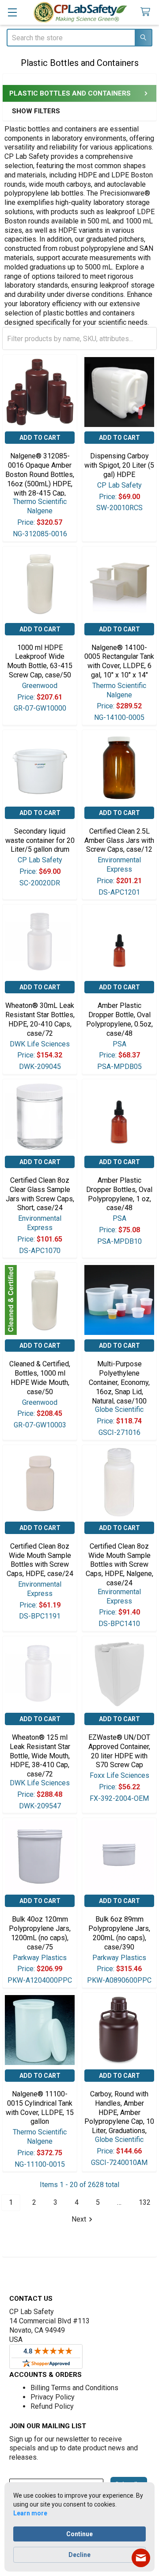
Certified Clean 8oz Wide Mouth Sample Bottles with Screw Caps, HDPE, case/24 (40, 1560)
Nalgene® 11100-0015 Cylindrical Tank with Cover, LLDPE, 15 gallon (40, 2108)
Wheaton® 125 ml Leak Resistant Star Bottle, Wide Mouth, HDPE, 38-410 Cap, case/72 (40, 1756)
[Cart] (147, 12)
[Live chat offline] (141, 2558)
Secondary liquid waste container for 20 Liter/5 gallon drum (40, 840)
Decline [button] (79, 2555)
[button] (64, 111)
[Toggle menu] (12, 12)
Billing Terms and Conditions (74, 2388)
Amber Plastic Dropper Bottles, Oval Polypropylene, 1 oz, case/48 (119, 1194)
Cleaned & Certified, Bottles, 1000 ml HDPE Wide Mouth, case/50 (40, 1378)
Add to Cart (40, 438)
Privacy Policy (53, 2397)
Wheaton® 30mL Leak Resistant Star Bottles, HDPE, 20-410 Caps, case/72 (40, 1019)
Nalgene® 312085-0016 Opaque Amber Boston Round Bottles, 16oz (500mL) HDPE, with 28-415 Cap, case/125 (40, 479)
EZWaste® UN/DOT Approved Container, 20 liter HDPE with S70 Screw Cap (119, 1751)
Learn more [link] (30, 2513)
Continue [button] (79, 2534)
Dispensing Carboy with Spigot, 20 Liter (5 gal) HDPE (119, 465)
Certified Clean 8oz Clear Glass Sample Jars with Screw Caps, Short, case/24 (40, 1194)
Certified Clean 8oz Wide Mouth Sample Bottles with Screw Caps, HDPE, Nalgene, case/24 (119, 1565)
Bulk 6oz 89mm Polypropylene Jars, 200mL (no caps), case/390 (119, 1933)
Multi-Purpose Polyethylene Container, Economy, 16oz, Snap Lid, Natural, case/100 (119, 1382)
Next (79, 2219)
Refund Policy (52, 2406)
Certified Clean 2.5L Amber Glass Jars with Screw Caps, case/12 (119, 840)
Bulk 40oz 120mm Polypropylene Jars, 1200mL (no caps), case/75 (40, 1933)
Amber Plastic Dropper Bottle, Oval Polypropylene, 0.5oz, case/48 (119, 1019)
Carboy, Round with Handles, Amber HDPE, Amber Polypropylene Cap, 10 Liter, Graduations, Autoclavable (119, 2117)
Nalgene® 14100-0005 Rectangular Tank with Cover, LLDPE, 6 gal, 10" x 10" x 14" (119, 661)
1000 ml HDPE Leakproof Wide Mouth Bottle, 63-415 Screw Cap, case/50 (40, 661)
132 (145, 2202)
